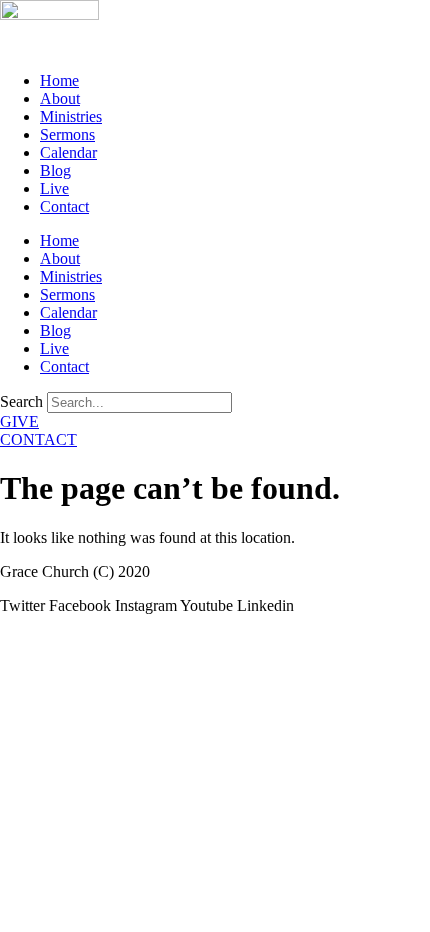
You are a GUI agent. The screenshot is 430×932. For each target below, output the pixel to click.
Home (59, 80)
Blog (55, 170)
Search (21, 401)
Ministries (71, 116)
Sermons (67, 134)
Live (54, 188)
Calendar (68, 152)
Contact (64, 206)
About (60, 98)
